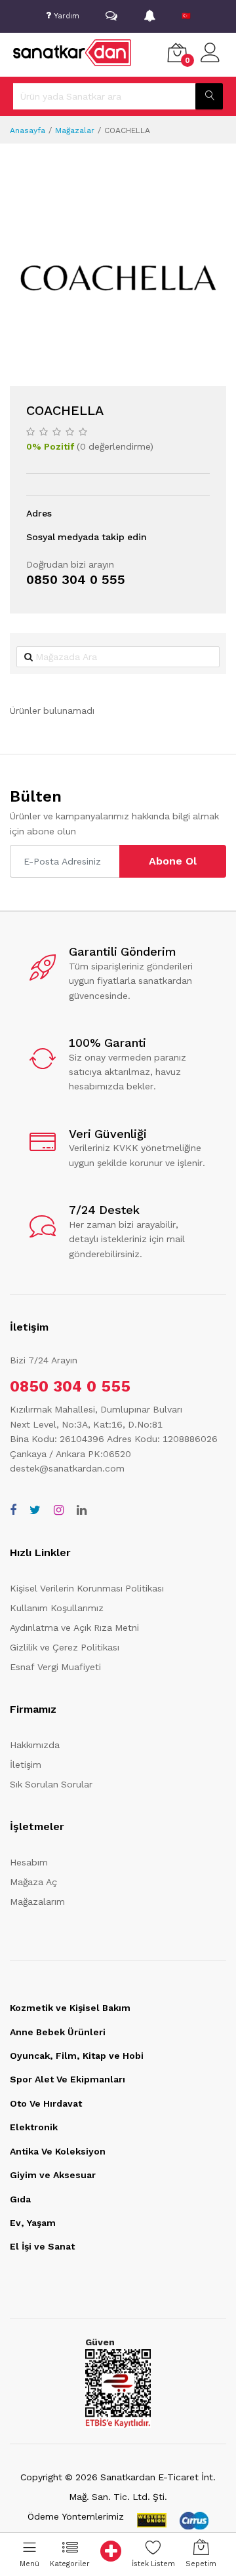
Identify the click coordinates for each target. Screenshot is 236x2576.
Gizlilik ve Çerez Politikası (65, 1647)
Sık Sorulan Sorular (51, 1784)
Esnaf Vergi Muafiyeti (55, 1667)
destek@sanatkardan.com (67, 1468)
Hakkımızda (35, 1745)
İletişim (26, 1765)
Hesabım (29, 1862)
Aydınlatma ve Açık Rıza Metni (74, 1628)
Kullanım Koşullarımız (57, 1608)
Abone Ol (173, 861)
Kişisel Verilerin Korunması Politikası (87, 1588)
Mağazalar (75, 130)
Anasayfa (28, 130)
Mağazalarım (37, 1902)
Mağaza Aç (33, 1882)
